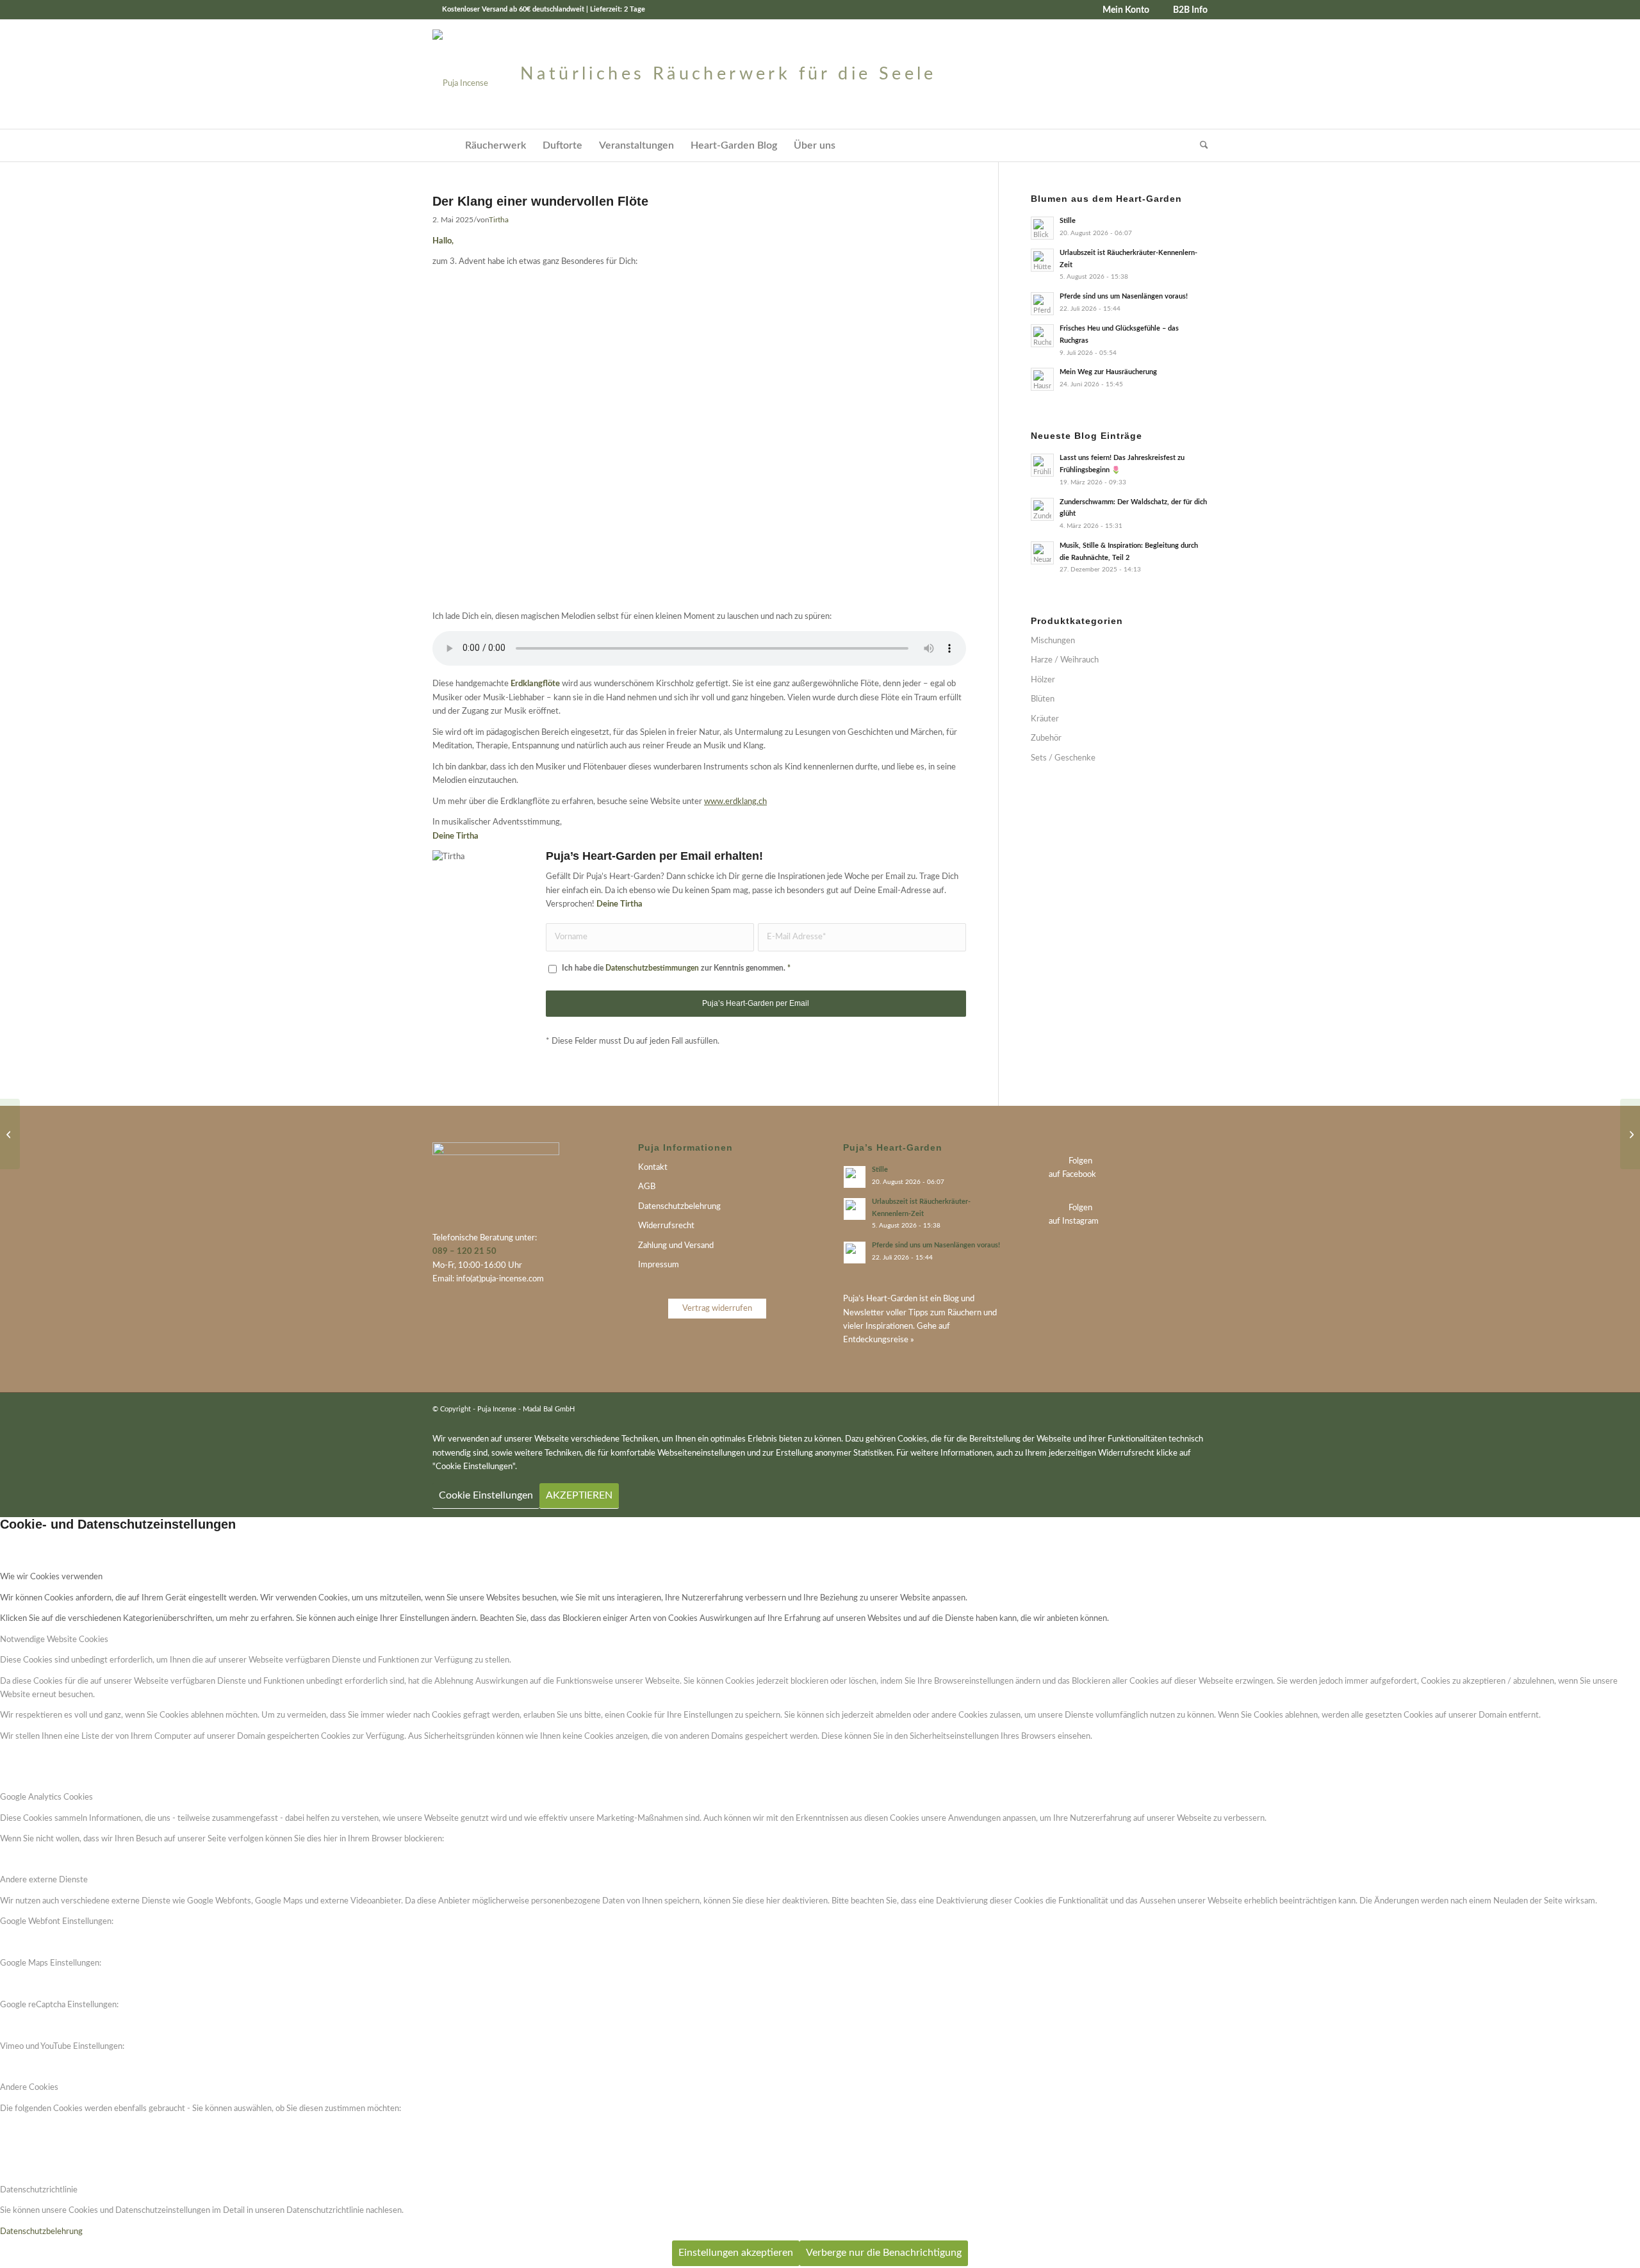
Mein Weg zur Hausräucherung (1108, 372)
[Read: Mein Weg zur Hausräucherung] (1042, 379)
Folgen (1080, 1161)
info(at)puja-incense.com (500, 1279)
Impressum (659, 1265)
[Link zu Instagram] (1198, 1409)
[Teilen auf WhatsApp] (935, 1064)
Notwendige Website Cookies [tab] (54, 1640)
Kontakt (653, 1168)
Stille (1068, 221)
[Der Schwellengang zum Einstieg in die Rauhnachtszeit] (1630, 1134)
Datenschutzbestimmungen (652, 968)
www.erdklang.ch (735, 802)
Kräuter (1045, 719)
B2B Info (1190, 10)
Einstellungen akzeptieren (736, 2253)
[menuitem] (1121, 10)
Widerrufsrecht (666, 1226)
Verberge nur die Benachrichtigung (884, 2253)
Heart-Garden (892, 1299)
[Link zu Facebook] (1179, 1409)
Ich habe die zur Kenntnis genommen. (676, 968)
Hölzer (1043, 680)
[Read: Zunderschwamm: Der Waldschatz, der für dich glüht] (1042, 509)
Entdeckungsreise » (879, 1340)
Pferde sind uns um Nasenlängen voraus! (1124, 296)
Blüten (1043, 699)
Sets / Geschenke (1063, 758)
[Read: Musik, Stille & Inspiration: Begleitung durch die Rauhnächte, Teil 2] (1042, 553)
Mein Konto (1126, 10)
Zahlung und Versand (676, 1246)
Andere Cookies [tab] (29, 2088)
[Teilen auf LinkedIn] (914, 1064)
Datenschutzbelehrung (679, 1207)
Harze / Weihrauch (1065, 660)
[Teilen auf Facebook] (956, 1064)
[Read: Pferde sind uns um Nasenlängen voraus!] (1042, 304)
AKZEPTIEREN (579, 1495)
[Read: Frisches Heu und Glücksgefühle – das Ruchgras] (1042, 336)
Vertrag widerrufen (717, 1309)
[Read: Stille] (1042, 228)
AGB (647, 1187)
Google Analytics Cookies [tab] (46, 1797)
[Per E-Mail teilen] (893, 1064)
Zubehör (1046, 738)
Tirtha (499, 220)
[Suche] (1200, 145)
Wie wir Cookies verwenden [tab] (51, 1577)
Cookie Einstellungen (486, 1495)
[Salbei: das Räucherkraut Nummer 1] (10, 1134)
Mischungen (1053, 641)
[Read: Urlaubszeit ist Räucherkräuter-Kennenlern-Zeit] (1042, 260)
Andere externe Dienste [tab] (44, 1880)
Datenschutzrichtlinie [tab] (39, 2190)
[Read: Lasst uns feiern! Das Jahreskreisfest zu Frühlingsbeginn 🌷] (1042, 465)
